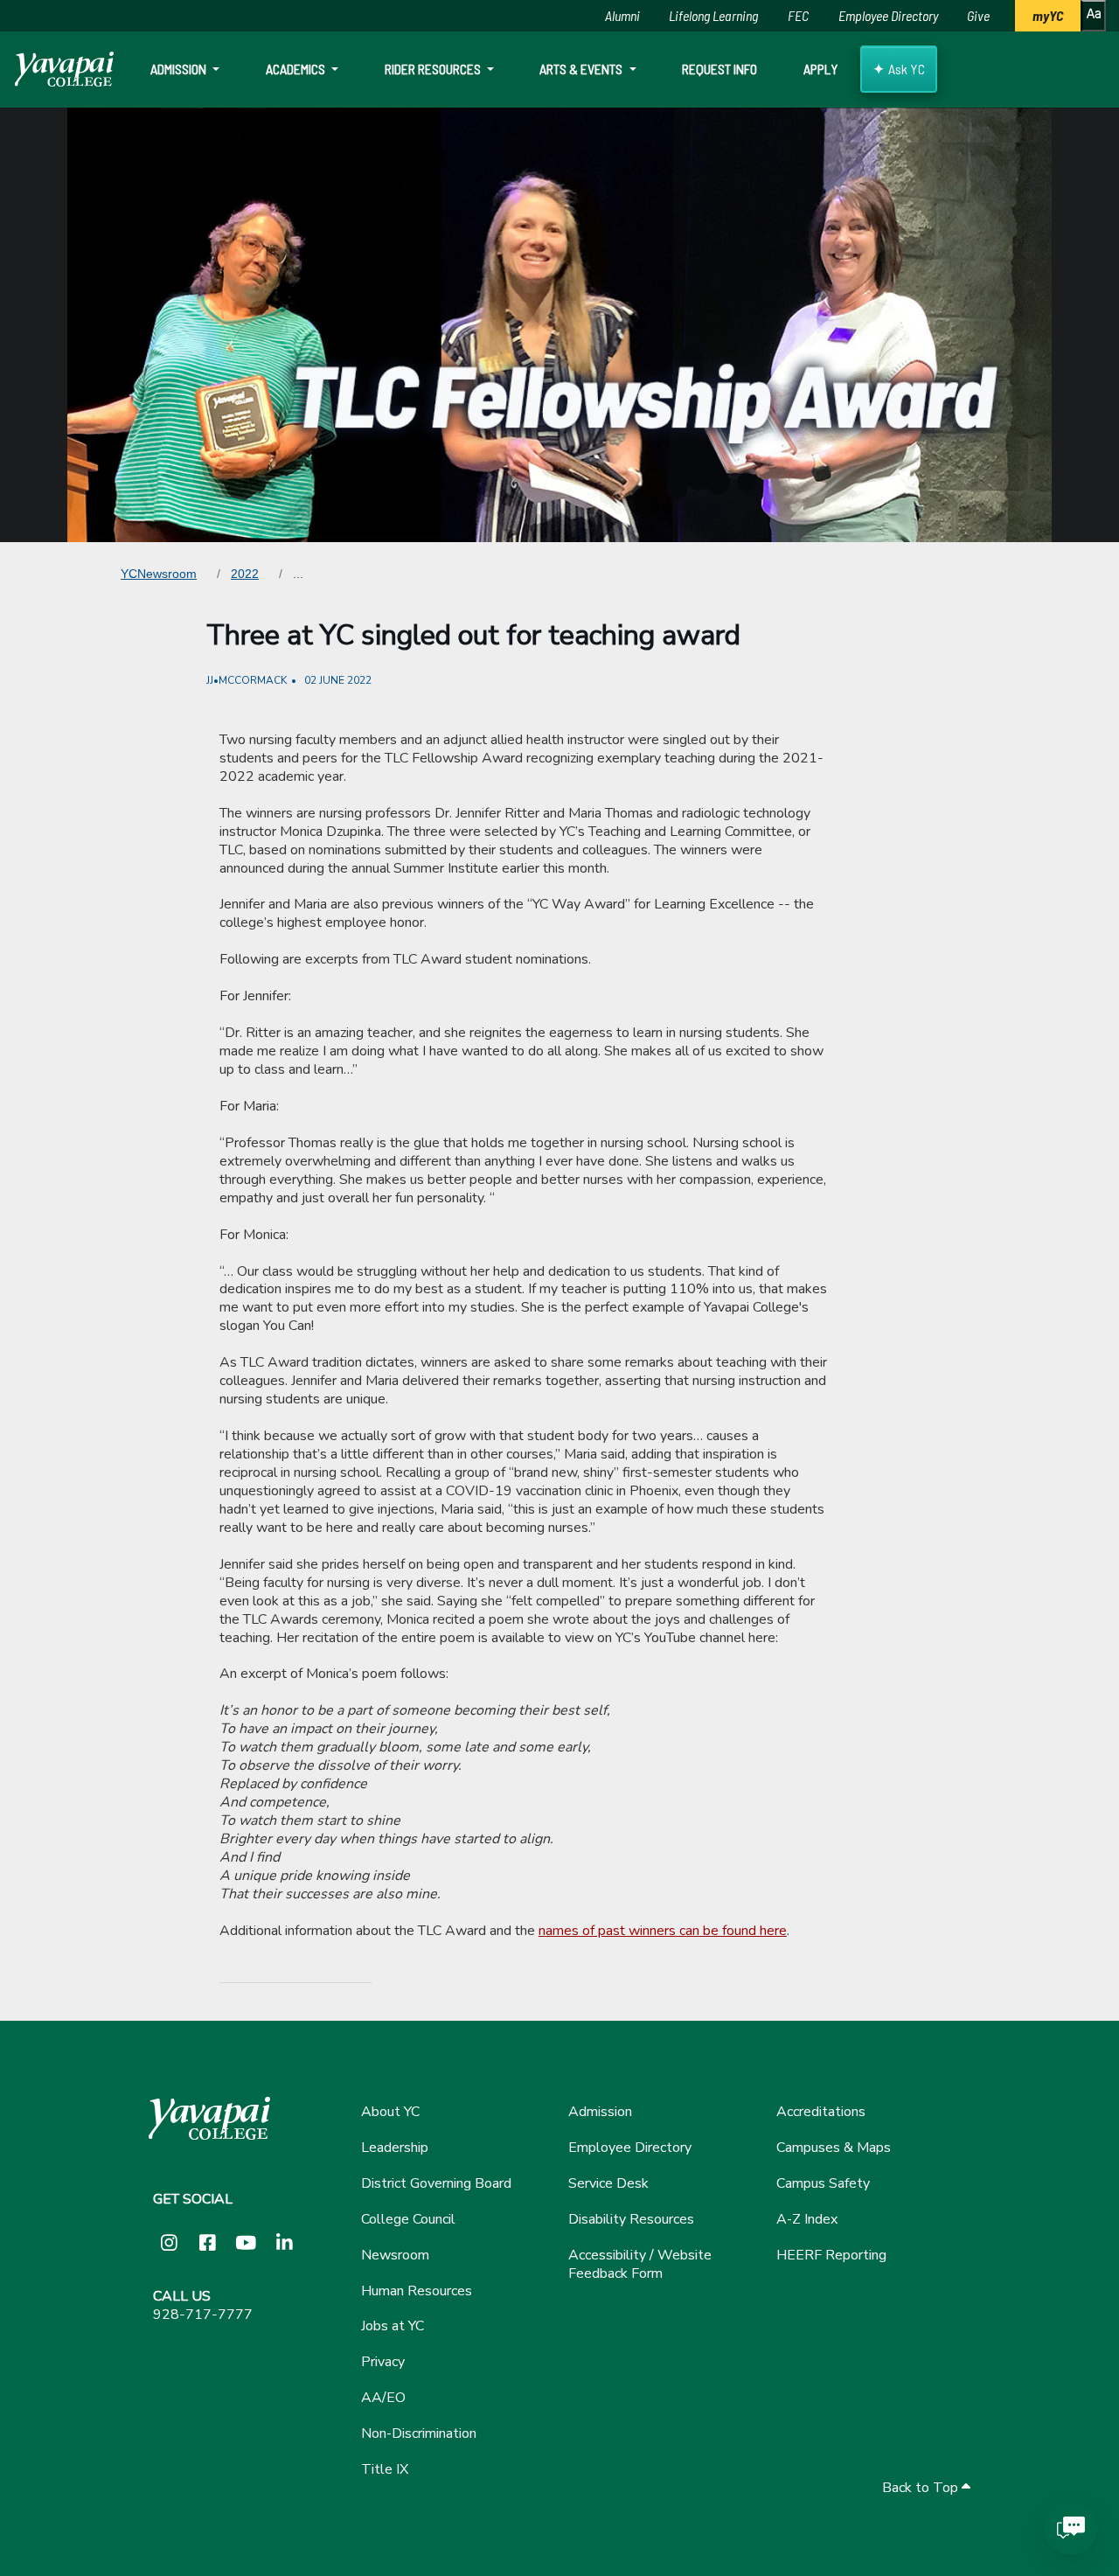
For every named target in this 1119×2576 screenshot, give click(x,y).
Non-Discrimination (419, 2433)
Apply (820, 69)
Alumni (622, 15)
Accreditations (821, 2112)
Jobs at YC (393, 2326)
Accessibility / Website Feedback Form (640, 2264)
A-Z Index (807, 2219)
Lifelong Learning (713, 15)
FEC (798, 15)
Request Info (719, 69)
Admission (180, 69)
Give (978, 15)
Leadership (395, 2148)
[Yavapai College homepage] (64, 69)
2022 (245, 574)
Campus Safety (823, 2183)
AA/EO (383, 2398)
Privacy (383, 2362)
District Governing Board (436, 2183)
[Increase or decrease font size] (1093, 16)
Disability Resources (631, 2219)
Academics (297, 69)
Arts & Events (582, 69)
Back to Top (922, 2488)
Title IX (385, 2469)
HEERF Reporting (831, 2255)
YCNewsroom (159, 574)
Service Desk (608, 2183)
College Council (408, 2219)
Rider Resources (434, 69)
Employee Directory (888, 15)
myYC (1048, 15)
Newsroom (395, 2255)
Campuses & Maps (834, 2148)
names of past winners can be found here (663, 1931)
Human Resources (417, 2291)
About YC (390, 2112)
